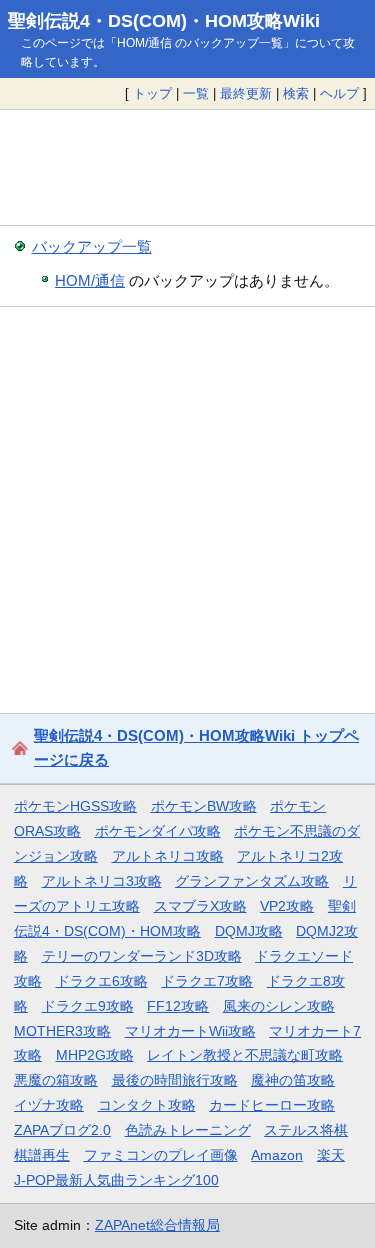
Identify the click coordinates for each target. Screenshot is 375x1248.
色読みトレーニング (188, 1130)
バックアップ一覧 (92, 246)
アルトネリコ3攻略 (102, 881)
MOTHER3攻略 (62, 1031)
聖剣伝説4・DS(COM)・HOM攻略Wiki (164, 21)
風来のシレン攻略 (279, 1006)
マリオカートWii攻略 (190, 1031)
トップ (152, 93)
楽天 (331, 1155)
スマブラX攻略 (200, 906)
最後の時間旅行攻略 (175, 1080)
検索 (296, 93)
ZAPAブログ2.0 (62, 1130)
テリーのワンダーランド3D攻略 (142, 956)
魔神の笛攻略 (293, 1080)
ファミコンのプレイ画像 (161, 1155)
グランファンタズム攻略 (252, 881)
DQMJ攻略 (249, 931)
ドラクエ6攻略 (102, 981)
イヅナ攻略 (49, 1105)
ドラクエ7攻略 (207, 981)
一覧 (196, 93)
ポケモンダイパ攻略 (158, 831)
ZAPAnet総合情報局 (157, 1225)
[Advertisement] (187, 168)
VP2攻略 (287, 906)
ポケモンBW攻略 (204, 806)
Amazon (277, 1155)
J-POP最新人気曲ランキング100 (116, 1180)
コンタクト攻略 (147, 1105)
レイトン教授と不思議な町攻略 (245, 1055)
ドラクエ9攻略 (88, 1006)
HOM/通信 (90, 280)
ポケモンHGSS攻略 (75, 806)
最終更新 (246, 93)
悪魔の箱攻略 (56, 1080)
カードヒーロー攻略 (272, 1105)
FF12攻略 (178, 1006)
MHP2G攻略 (95, 1055)
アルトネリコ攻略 (168, 856)
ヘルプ (339, 93)
